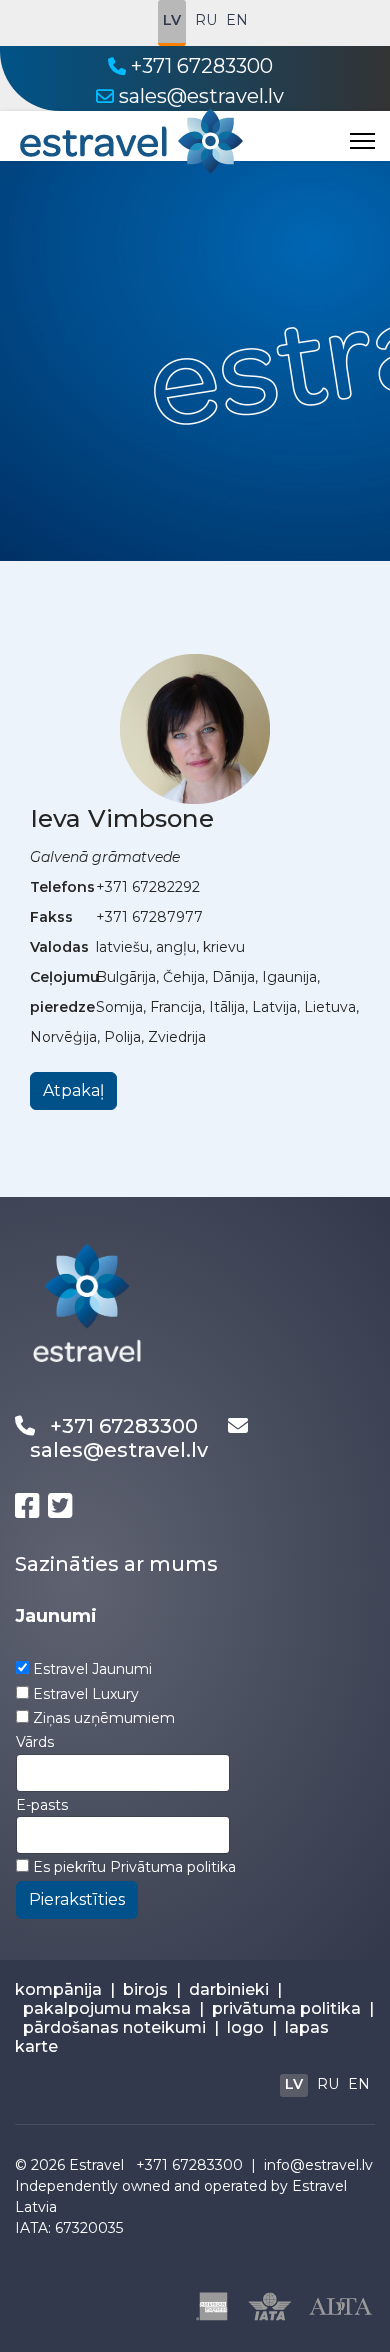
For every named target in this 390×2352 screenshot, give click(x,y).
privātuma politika (286, 2008)
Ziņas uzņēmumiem (104, 1718)
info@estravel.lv (318, 2165)
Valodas (59, 947)
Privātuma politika (173, 1867)
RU (206, 20)
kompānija (58, 1989)
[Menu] (362, 141)
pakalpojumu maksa (107, 2008)
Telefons (62, 887)
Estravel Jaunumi (92, 1669)
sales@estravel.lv (201, 96)
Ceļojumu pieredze (64, 992)
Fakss (51, 917)
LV (172, 20)
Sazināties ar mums (116, 1564)
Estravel (96, 2165)
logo (245, 2027)
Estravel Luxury (86, 1694)
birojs (145, 1989)
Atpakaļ (73, 1090)
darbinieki (229, 1989)
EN (237, 20)
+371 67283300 (202, 66)
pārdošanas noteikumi (114, 2027)
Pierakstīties (77, 1899)
